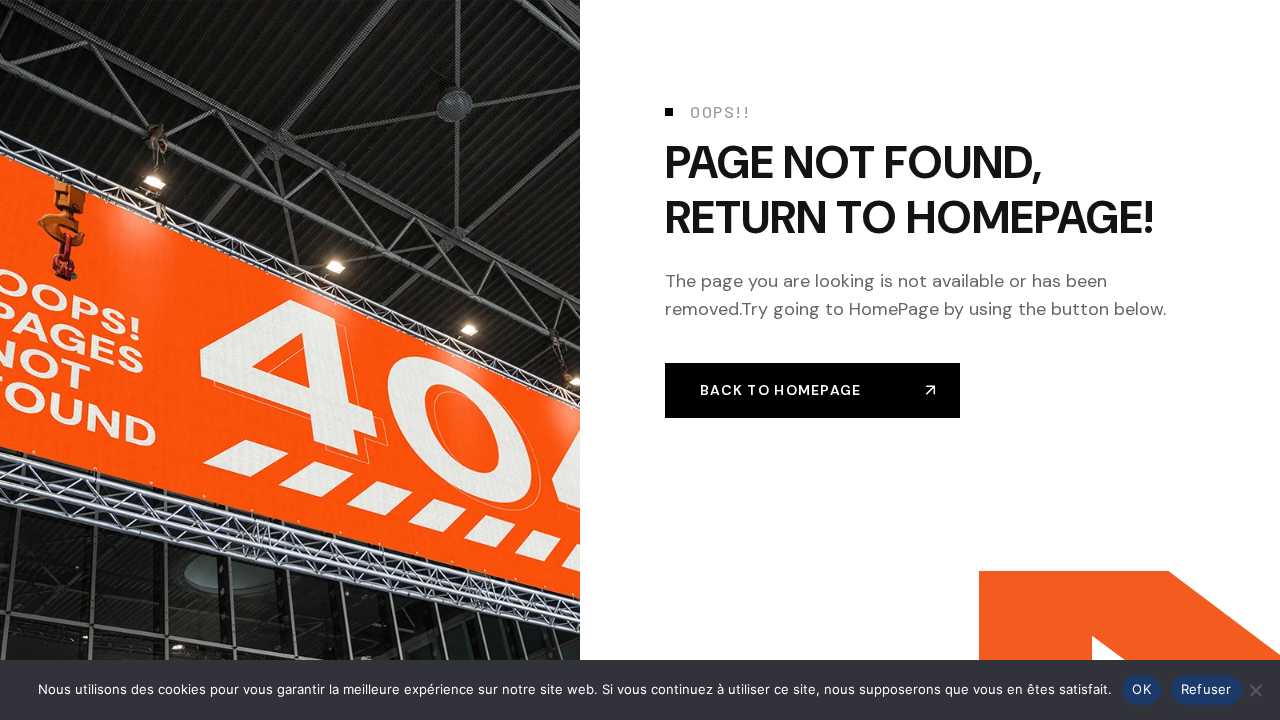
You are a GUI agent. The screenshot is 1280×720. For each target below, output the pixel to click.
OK (1141, 689)
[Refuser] (1255, 690)
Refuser (1206, 689)
